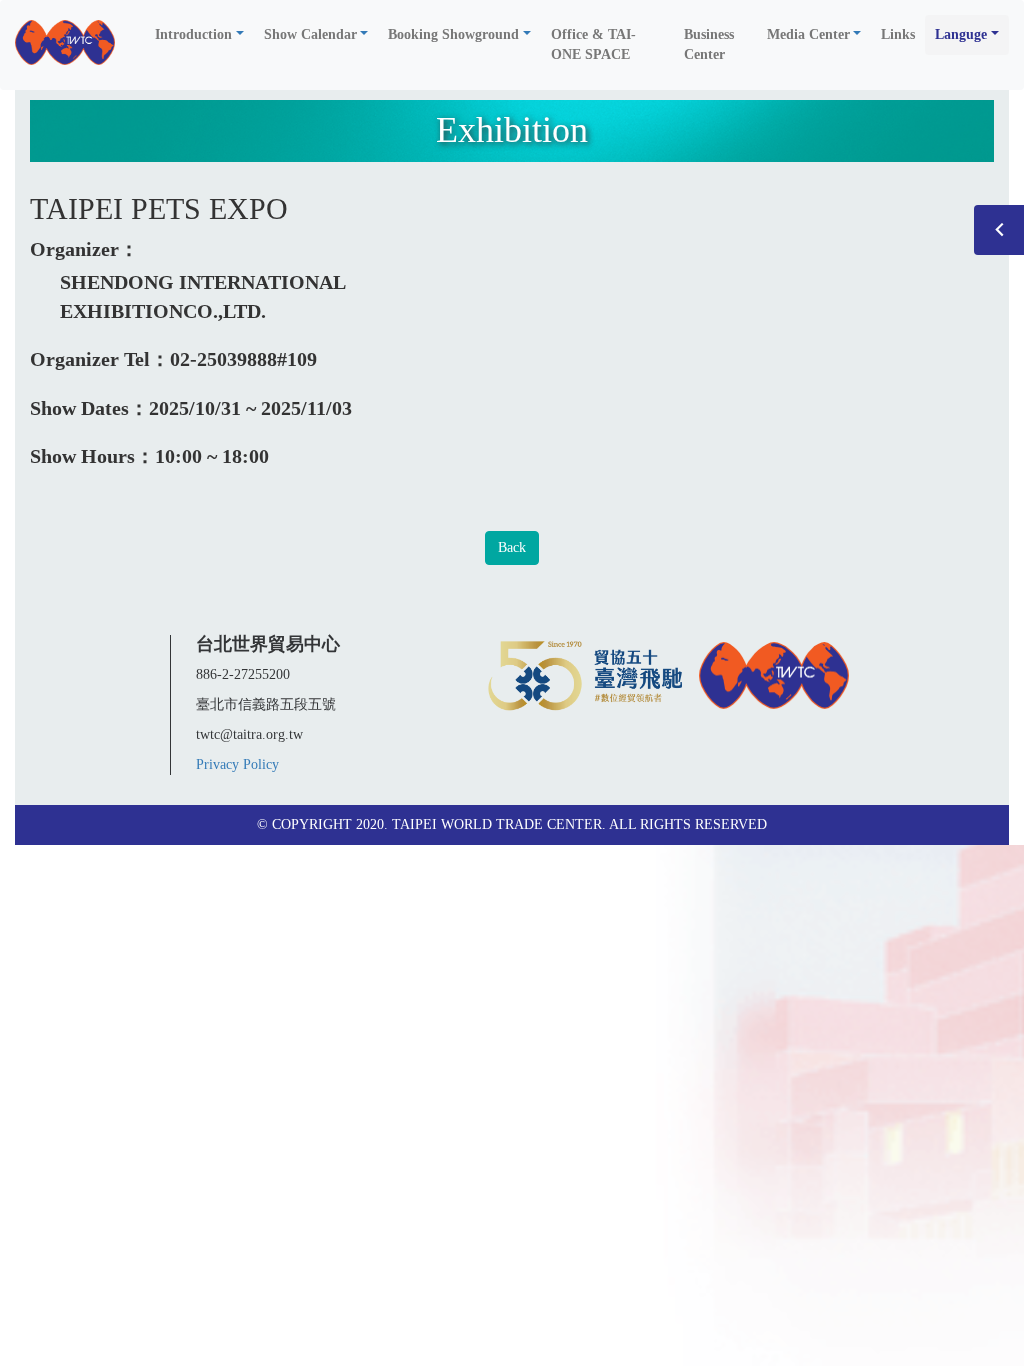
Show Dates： (89, 408)
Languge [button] (961, 34)
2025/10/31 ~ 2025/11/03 (250, 408)
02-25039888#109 (243, 359)
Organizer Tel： (100, 359)
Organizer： (84, 249)
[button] (199, 35)
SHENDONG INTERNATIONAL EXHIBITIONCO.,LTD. (202, 296)
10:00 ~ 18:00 (212, 456)
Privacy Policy (237, 764)
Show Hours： (92, 456)
